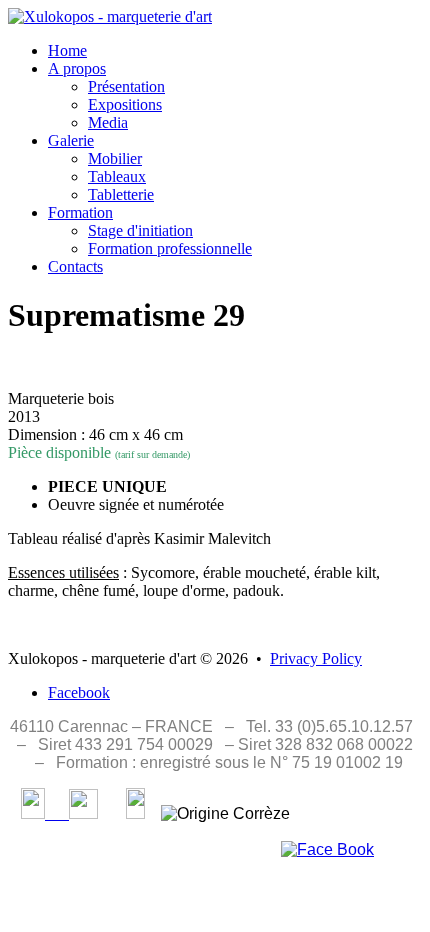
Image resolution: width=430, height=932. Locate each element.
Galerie (71, 140)
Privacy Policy (316, 658)
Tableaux (117, 176)
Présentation (126, 86)
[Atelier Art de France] (71, 813)
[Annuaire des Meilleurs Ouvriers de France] (33, 813)
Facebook (79, 692)
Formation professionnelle (170, 248)
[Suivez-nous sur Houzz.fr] (135, 813)
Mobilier (115, 158)
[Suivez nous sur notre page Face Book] (327, 849)
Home (67, 50)
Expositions (125, 104)
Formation (80, 212)
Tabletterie (121, 194)
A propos (77, 68)
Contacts (75, 266)
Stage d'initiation (140, 230)
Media (108, 122)
